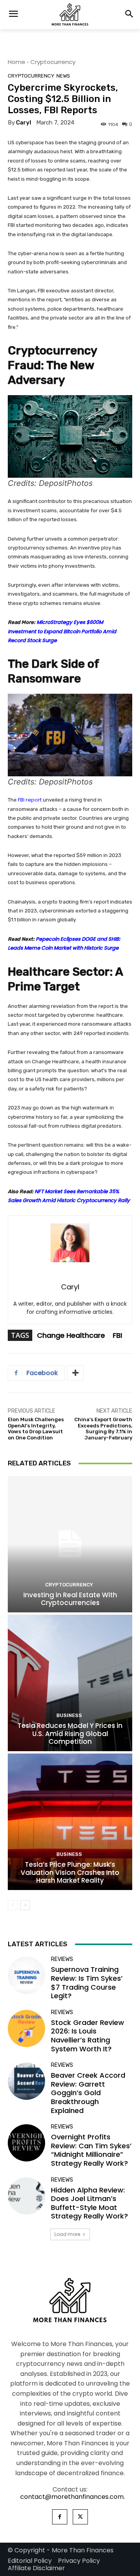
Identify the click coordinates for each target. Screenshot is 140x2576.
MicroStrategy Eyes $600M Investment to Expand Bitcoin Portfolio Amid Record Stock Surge (62, 631)
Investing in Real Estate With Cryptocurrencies (70, 1599)
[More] (75, 1373)
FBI (117, 1335)
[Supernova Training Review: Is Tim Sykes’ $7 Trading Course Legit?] (26, 1975)
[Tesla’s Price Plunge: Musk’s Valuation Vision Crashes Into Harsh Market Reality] (70, 1822)
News (63, 76)
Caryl (24, 123)
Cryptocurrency (53, 62)
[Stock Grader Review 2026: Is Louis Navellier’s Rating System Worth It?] (26, 2028)
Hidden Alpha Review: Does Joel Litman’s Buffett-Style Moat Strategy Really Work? (89, 2203)
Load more (67, 2234)
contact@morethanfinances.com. (73, 2497)
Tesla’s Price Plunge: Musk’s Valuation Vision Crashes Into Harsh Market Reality (70, 1872)
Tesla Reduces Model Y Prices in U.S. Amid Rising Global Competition (70, 1734)
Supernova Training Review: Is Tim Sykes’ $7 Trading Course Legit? (87, 1983)
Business (69, 1715)
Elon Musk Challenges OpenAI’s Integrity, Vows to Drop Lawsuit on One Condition (36, 1429)
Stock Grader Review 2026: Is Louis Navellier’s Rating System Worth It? (87, 2036)
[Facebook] (60, 2517)
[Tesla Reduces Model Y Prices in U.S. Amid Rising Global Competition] (70, 1683)
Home (17, 62)
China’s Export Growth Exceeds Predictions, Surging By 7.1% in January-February (103, 1429)
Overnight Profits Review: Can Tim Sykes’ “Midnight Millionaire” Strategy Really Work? (91, 2150)
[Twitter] (80, 2517)
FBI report (29, 800)
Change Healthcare (71, 1335)
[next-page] (25, 1905)
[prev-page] (13, 1905)
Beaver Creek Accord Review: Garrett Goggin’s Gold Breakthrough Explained (88, 2093)
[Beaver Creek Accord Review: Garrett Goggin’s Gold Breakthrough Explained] (26, 2081)
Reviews (62, 1959)
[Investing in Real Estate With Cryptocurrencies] (70, 1544)
